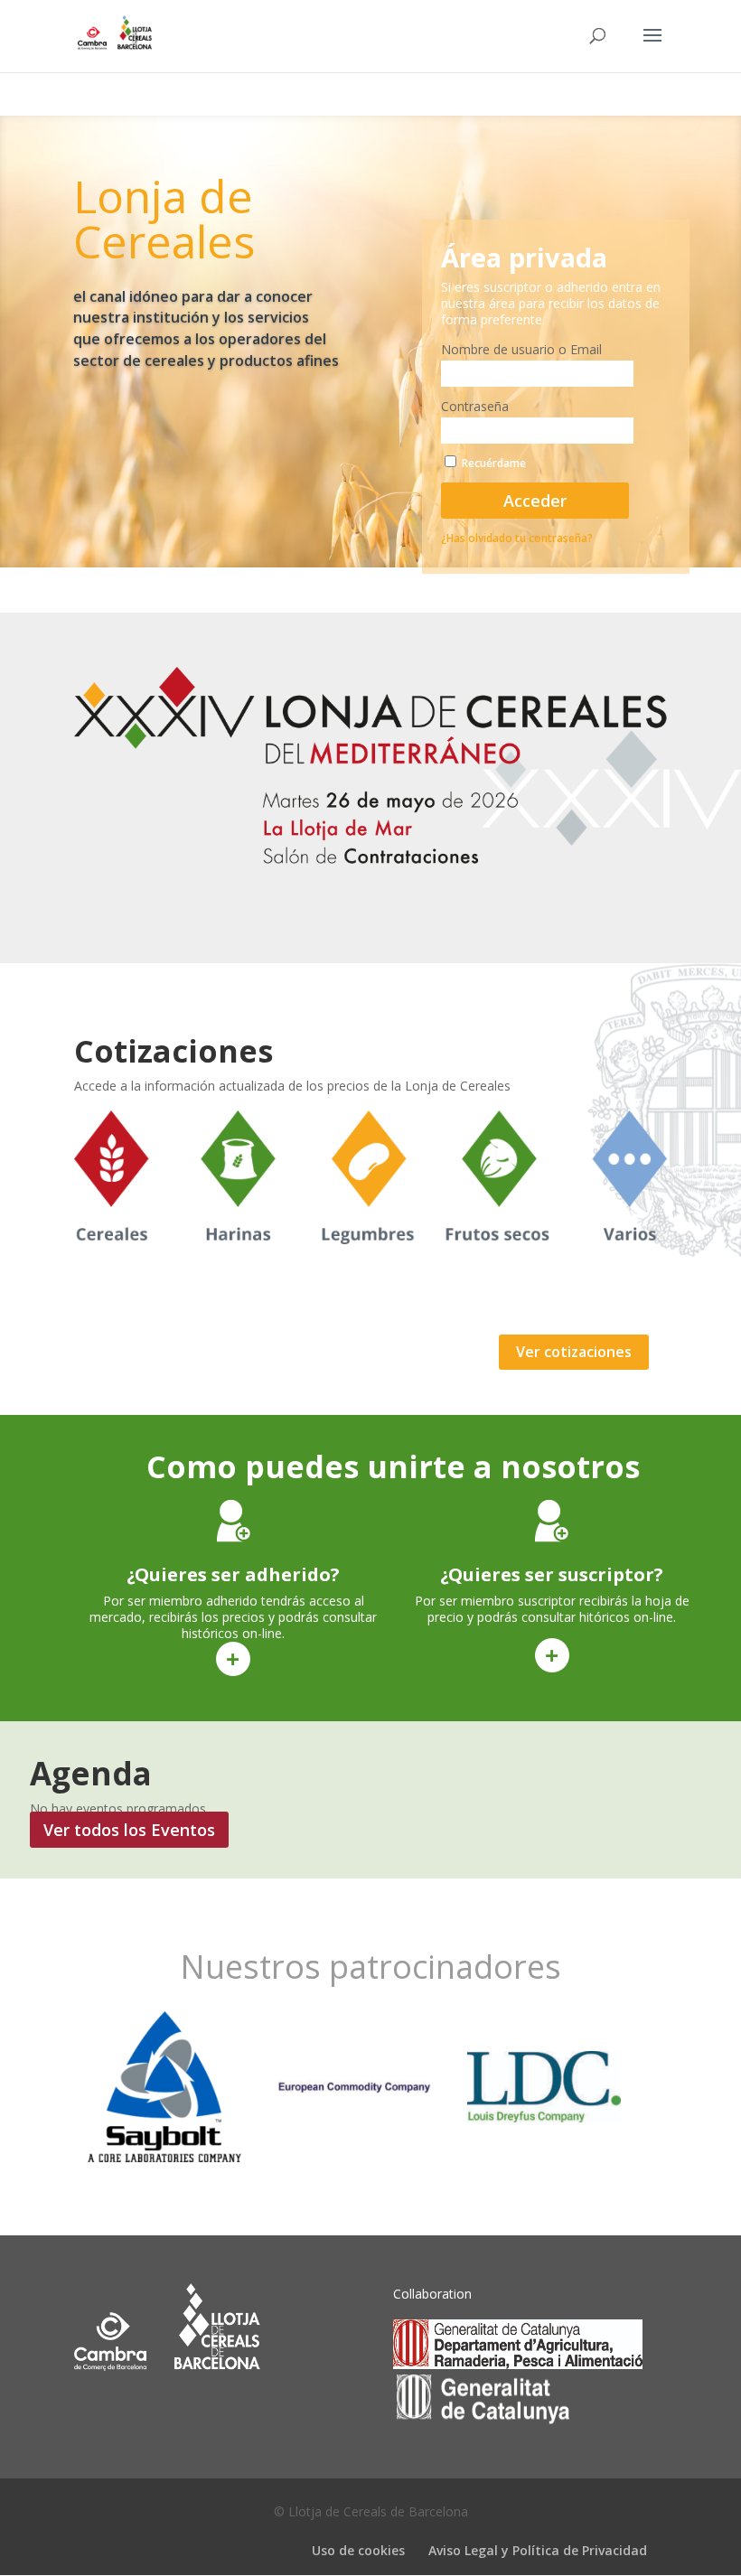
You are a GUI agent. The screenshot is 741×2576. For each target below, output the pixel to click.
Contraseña (475, 406)
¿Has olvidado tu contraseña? (517, 538)
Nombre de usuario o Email (521, 349)
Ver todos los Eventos (129, 1830)
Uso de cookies (358, 2550)
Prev (66, 2087)
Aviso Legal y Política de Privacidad (538, 2550)
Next (675, 2087)
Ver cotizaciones (574, 1352)
